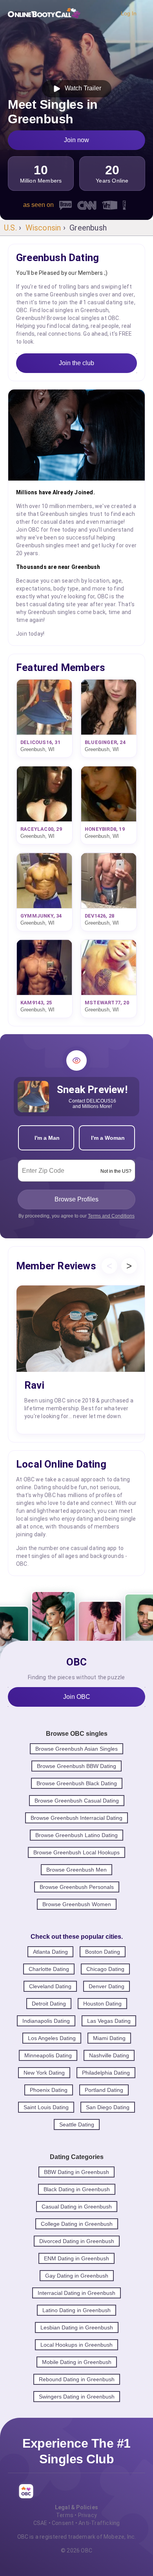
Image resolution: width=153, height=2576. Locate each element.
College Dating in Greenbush (77, 2224)
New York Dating (44, 2073)
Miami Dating (109, 2038)
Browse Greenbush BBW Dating (76, 1766)
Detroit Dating (49, 2004)
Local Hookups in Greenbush (76, 2345)
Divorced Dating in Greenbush (77, 2241)
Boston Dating (103, 1952)
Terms (65, 2515)
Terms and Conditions (111, 1216)
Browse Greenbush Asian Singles (76, 1749)
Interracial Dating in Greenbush (76, 2293)
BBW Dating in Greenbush (76, 2172)
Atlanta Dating (50, 1952)
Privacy (87, 2515)
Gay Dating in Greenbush (77, 2276)
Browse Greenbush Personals (77, 1887)
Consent (63, 2523)
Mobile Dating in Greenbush (77, 2362)
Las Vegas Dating (109, 2021)
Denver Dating (107, 1986)
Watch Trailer (81, 88)
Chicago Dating (105, 1969)
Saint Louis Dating (46, 2107)
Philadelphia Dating (106, 2073)
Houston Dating (102, 2004)
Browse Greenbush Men (76, 1870)
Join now (76, 140)
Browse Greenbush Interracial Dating (76, 1818)
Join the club (76, 363)
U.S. (10, 228)
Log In (129, 13)
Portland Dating (104, 2090)
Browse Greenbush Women (77, 1904)
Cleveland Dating (50, 1986)
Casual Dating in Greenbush (77, 2207)
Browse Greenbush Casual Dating (77, 1801)
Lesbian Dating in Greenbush (77, 2327)
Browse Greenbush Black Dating (77, 1783)
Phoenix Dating (49, 2090)
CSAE (40, 2523)
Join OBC (77, 1697)
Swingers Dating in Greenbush (77, 2397)
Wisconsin (43, 228)
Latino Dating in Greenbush (76, 2310)
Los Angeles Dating (52, 2038)
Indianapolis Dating (46, 2021)
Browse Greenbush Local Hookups (76, 1852)
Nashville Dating (109, 2055)
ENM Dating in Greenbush (76, 2258)
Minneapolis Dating (48, 2055)
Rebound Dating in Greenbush (77, 2379)
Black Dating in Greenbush (77, 2189)
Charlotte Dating (49, 1969)
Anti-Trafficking (99, 2523)
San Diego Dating (108, 2107)
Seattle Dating (77, 2124)
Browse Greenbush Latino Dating (76, 1835)
